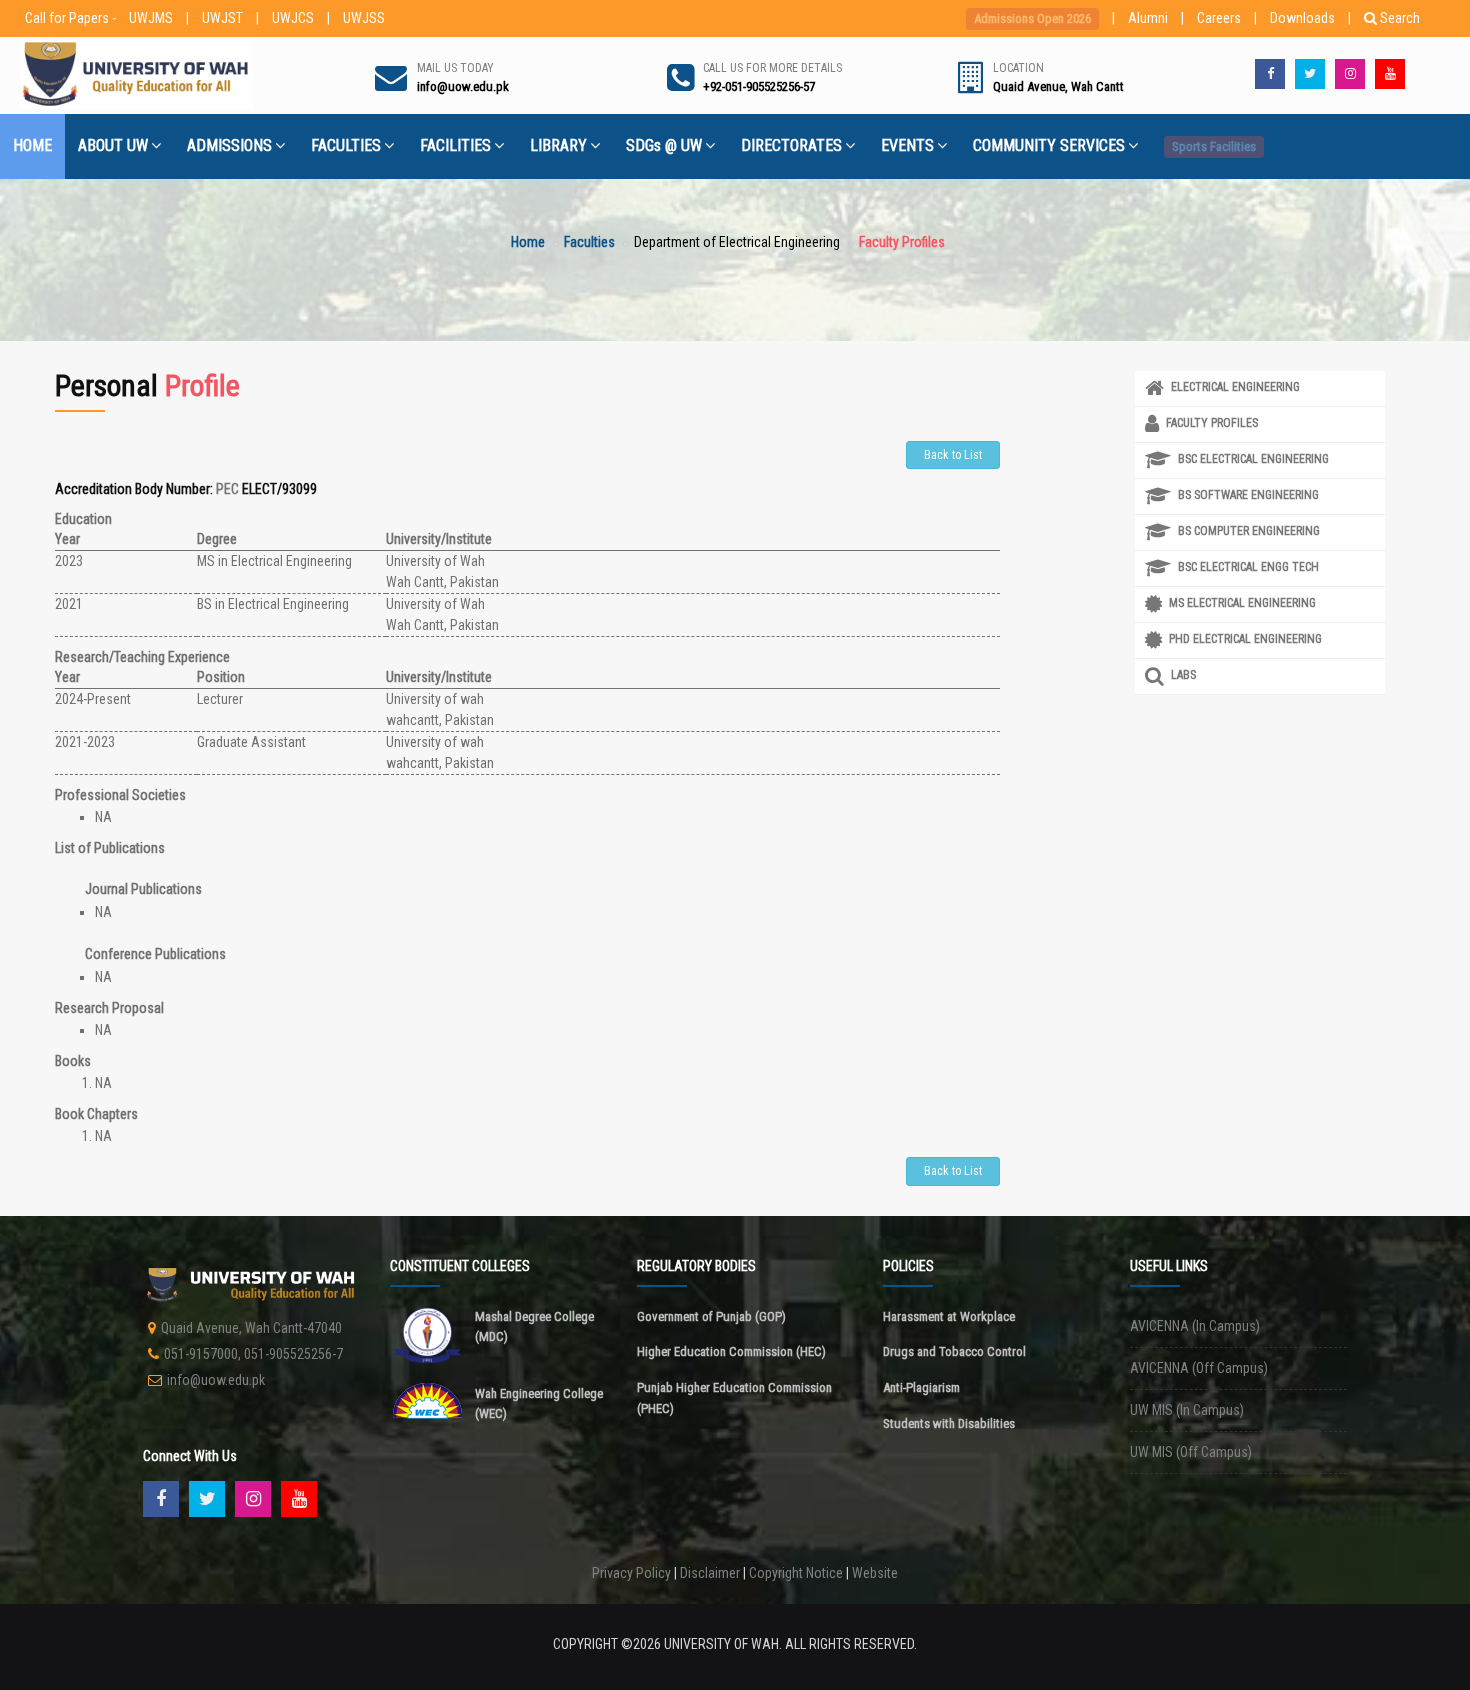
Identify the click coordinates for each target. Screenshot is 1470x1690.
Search (1400, 18)
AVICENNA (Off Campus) (1199, 1368)
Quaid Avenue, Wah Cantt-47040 (251, 1328)
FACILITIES (455, 145)
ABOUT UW (113, 145)
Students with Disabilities (949, 1423)
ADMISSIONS (229, 145)
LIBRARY (558, 145)
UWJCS (293, 18)
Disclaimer (710, 1573)
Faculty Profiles (902, 242)
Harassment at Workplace (949, 1316)
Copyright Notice (796, 1573)
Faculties (589, 242)
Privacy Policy (631, 1573)
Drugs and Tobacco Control (954, 1351)
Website (875, 1573)
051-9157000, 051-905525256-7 (253, 1354)
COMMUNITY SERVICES (1049, 145)
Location (1018, 68)
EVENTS (907, 145)
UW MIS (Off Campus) (1191, 1452)
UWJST (222, 18)
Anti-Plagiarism (921, 1387)
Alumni (1148, 18)
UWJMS (151, 18)
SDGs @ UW (664, 145)
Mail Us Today (455, 68)
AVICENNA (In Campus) (1195, 1326)
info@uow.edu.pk (216, 1380)
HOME (32, 145)
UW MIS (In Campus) (1187, 1410)
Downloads (1302, 18)
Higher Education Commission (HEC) (731, 1351)
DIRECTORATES (791, 145)
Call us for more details (772, 68)
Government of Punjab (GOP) (711, 1316)
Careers (1219, 18)
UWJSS (364, 18)
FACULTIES (346, 145)
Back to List (953, 455)
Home (528, 242)
